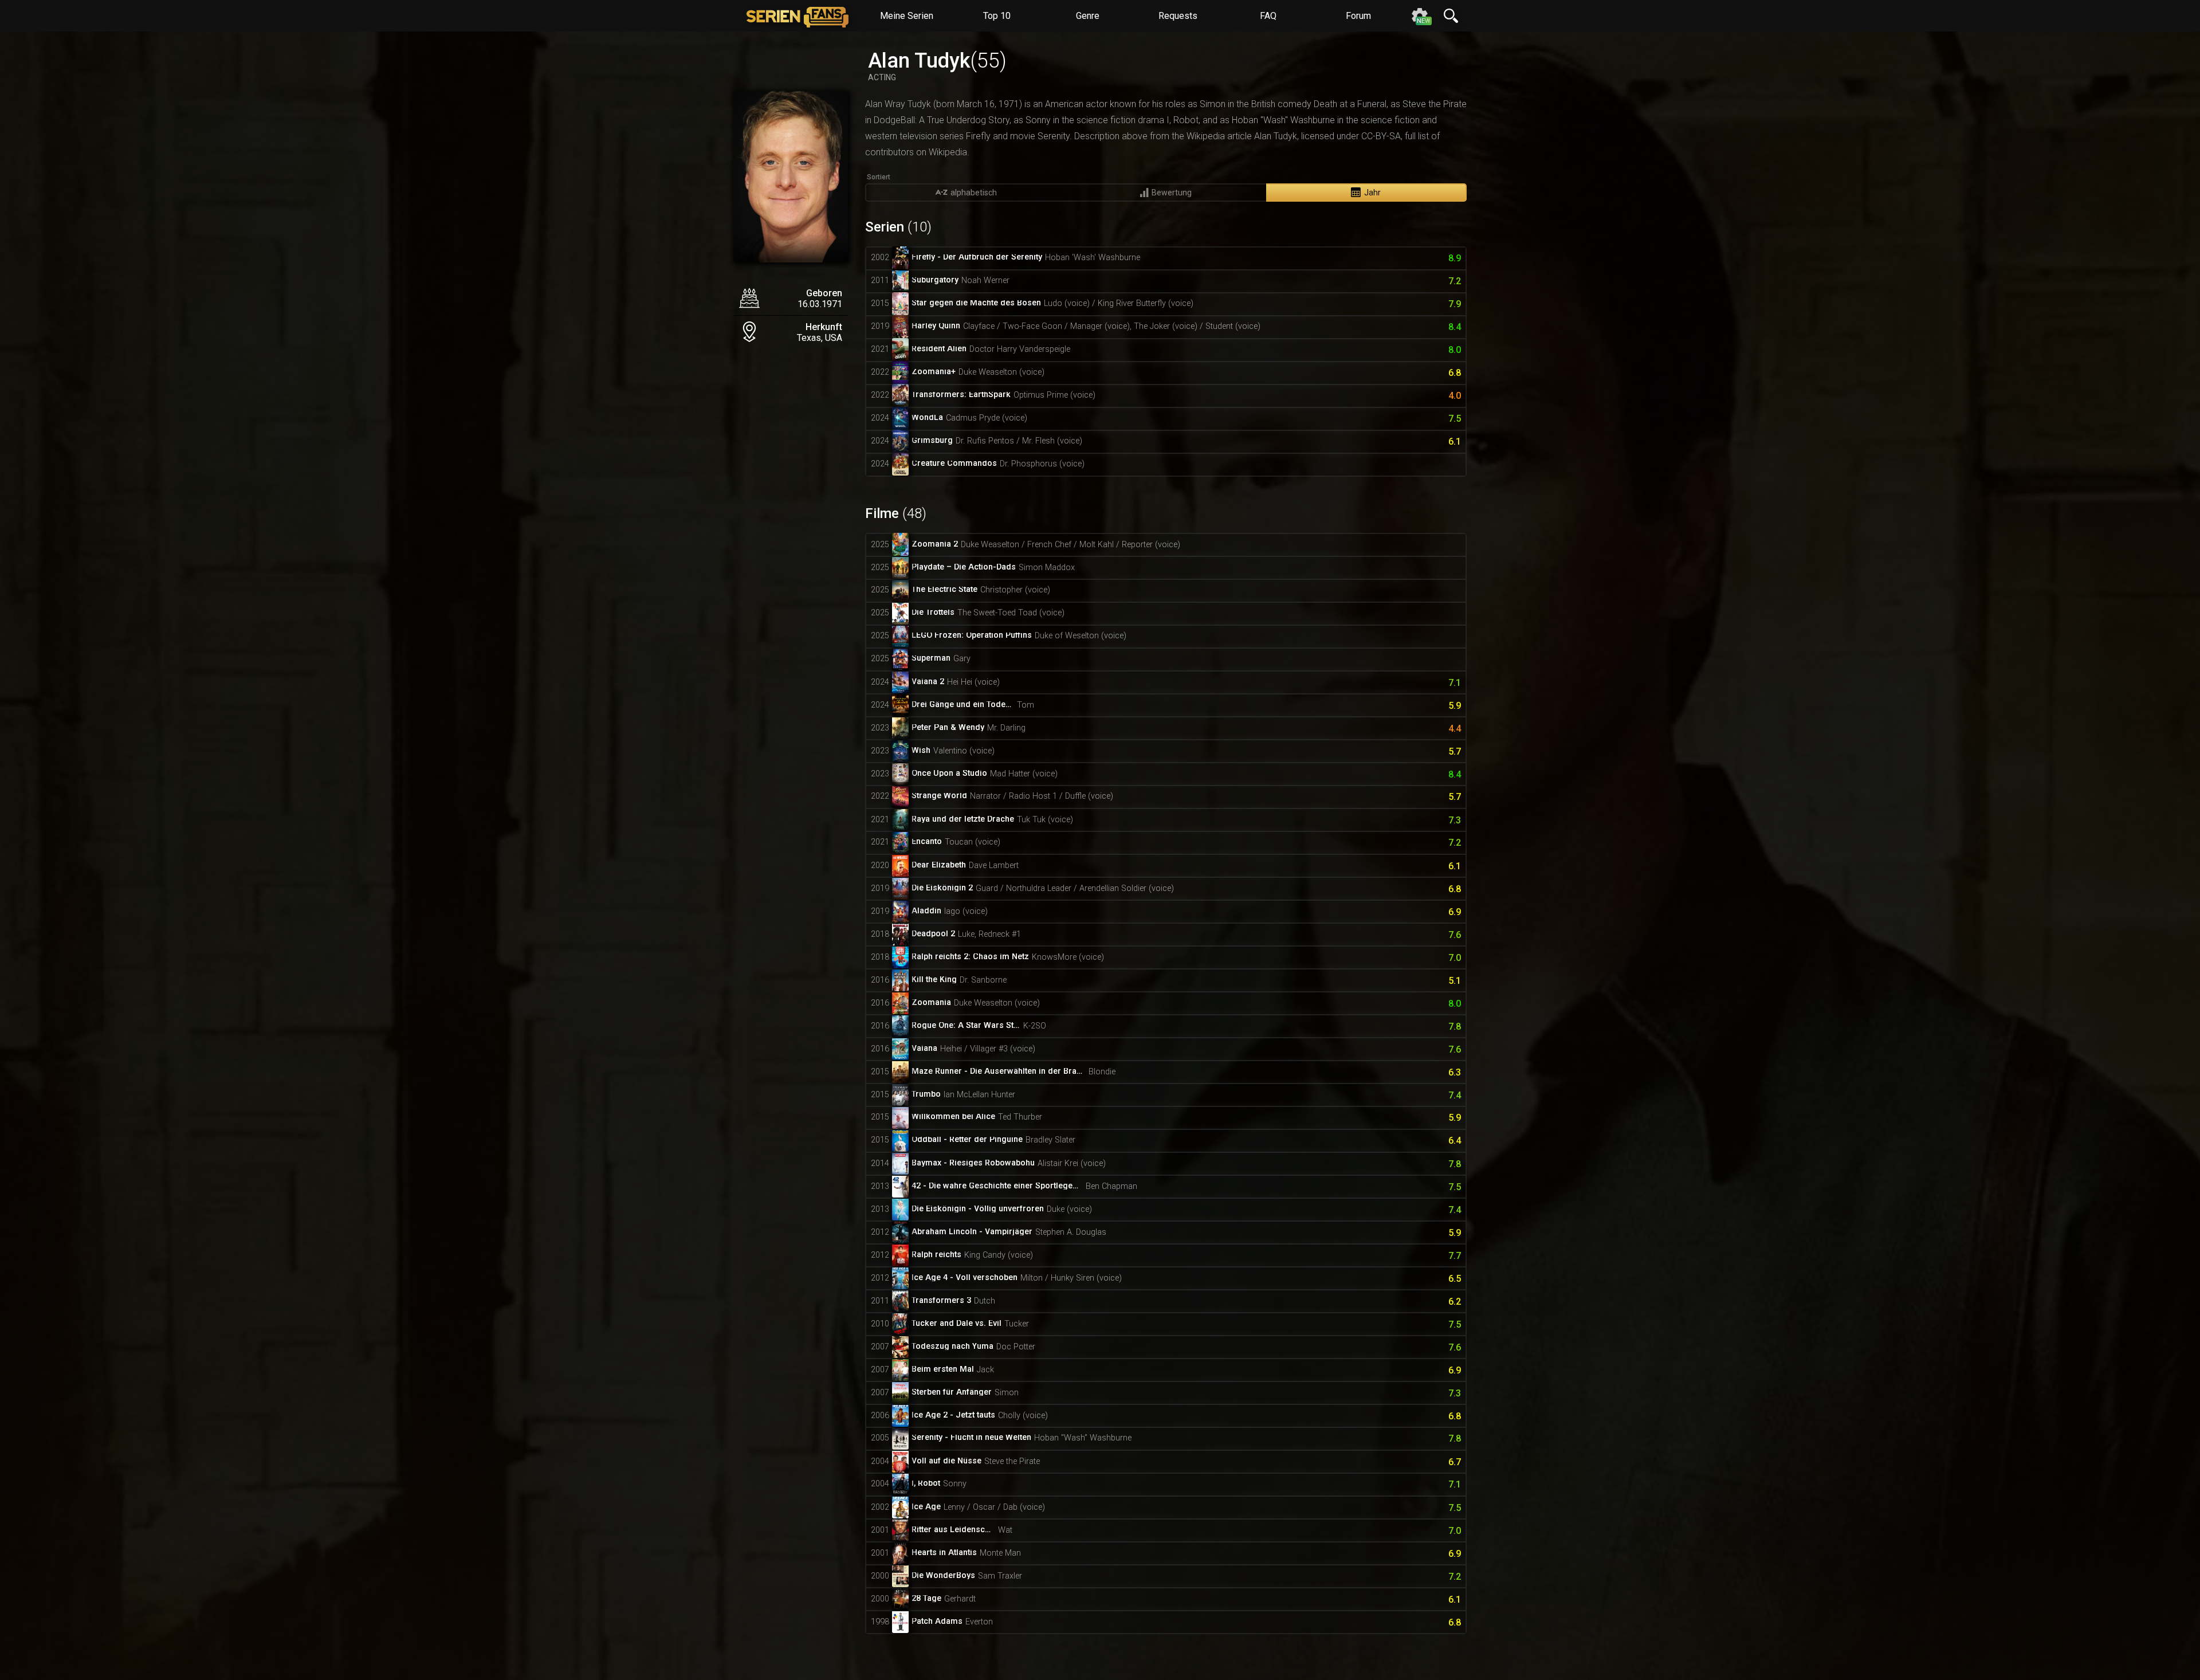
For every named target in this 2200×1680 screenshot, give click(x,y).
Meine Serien (907, 16)
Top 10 (997, 16)
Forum (1358, 16)
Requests (1178, 16)
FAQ (1268, 16)
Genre (1088, 16)
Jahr (1372, 193)
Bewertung (1172, 193)
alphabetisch (974, 193)
